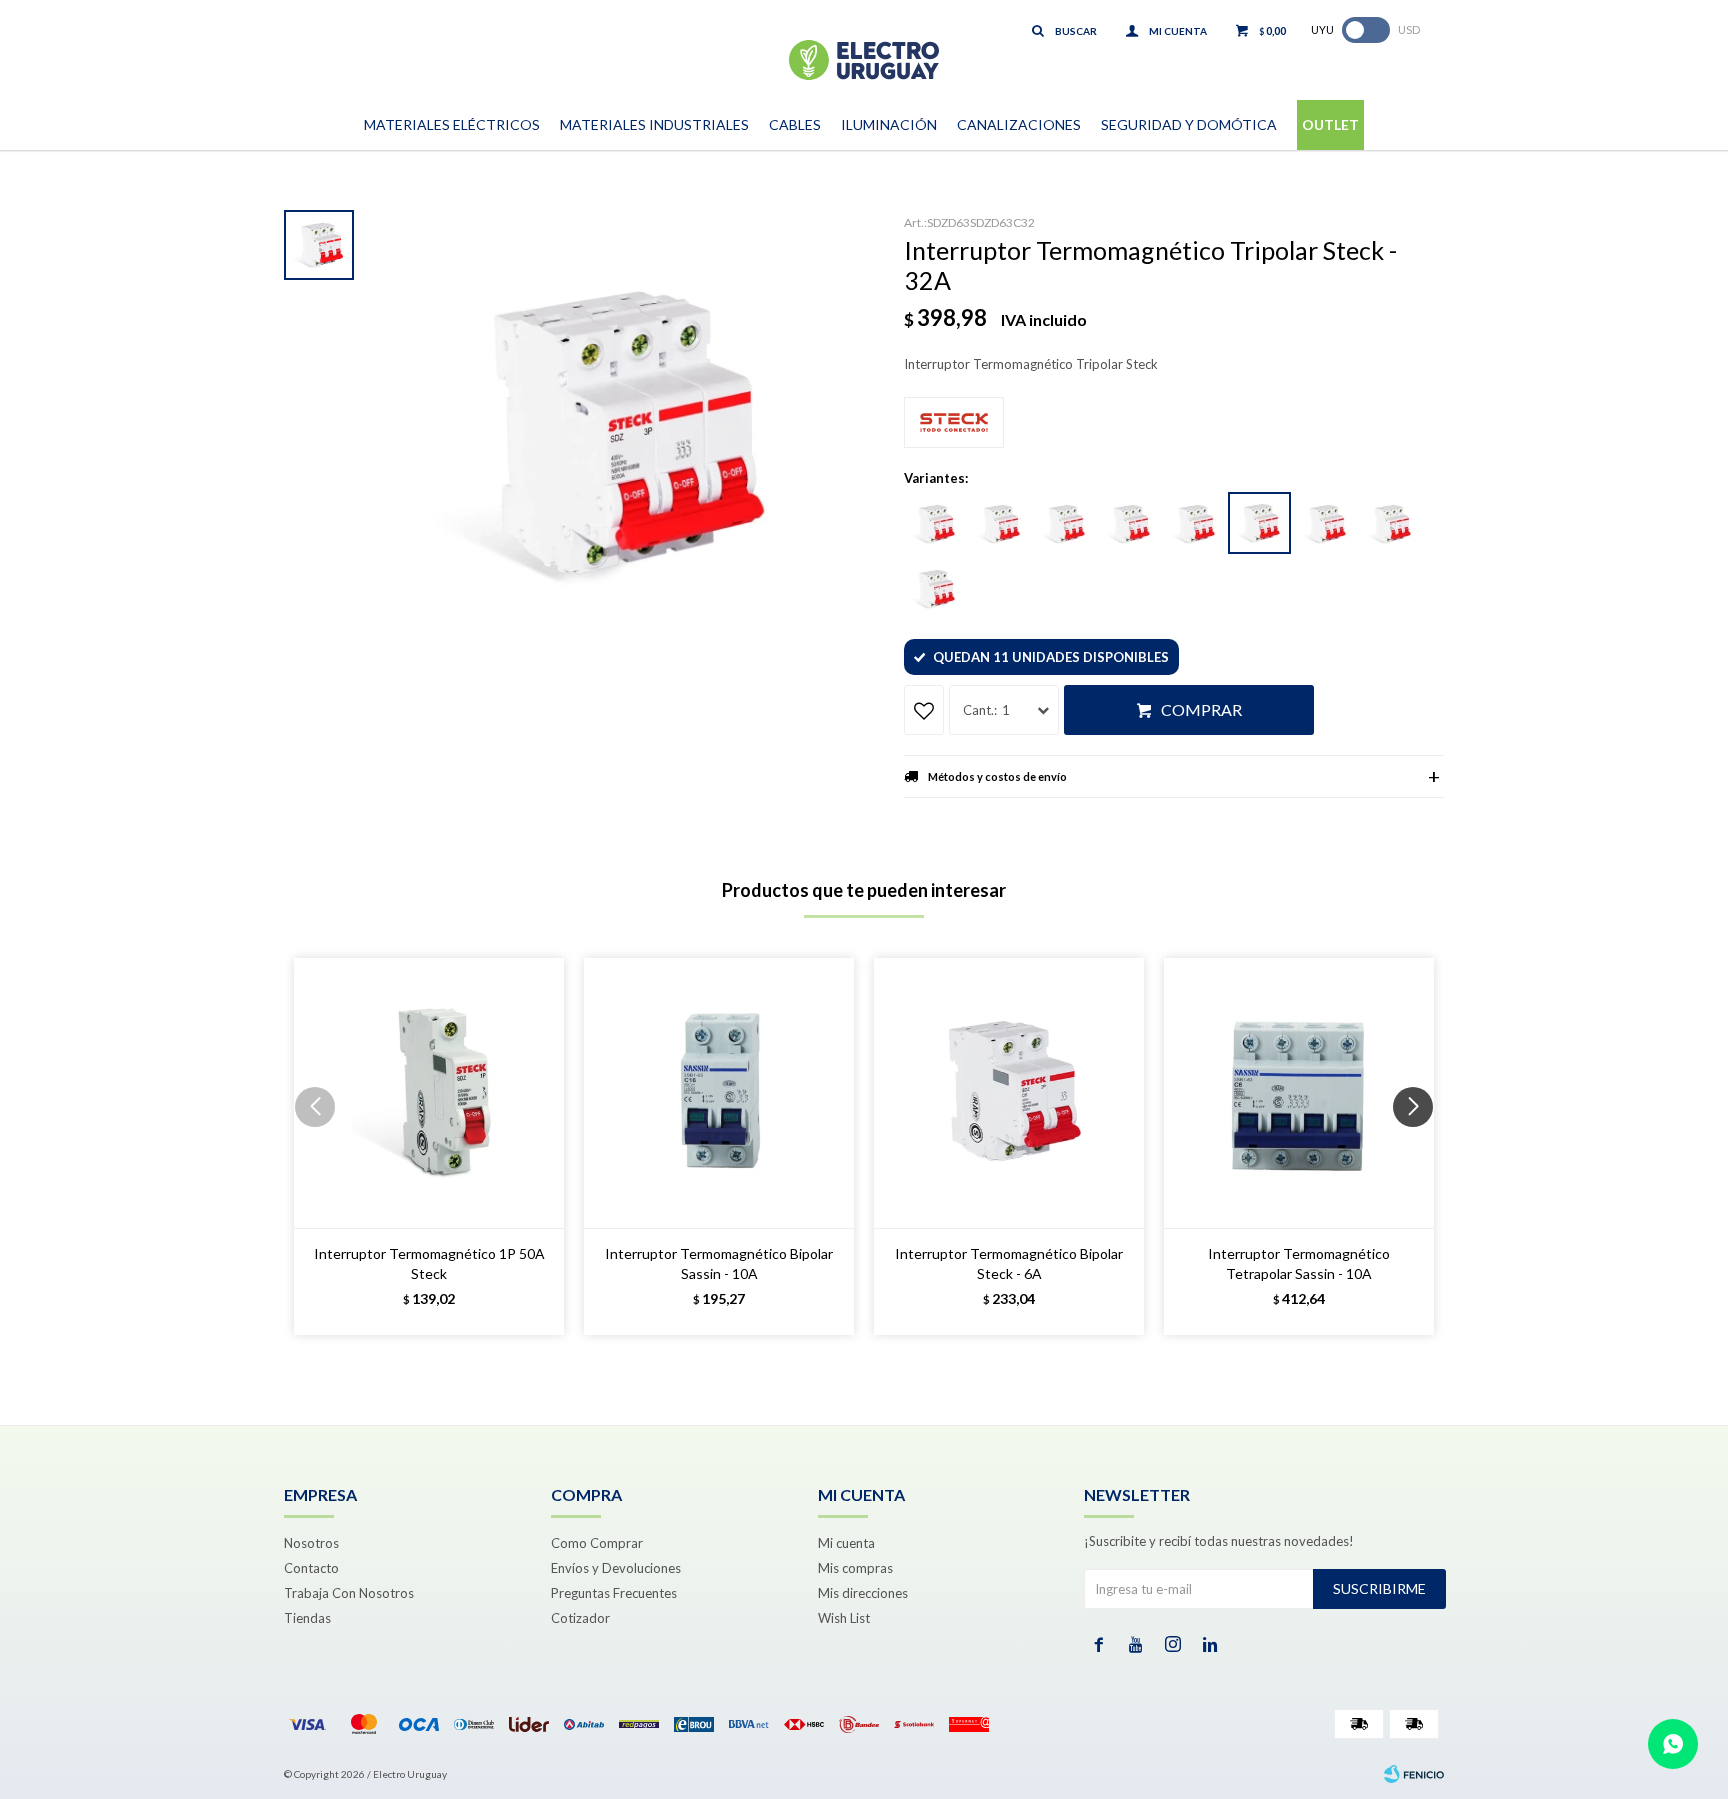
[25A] (1194, 524)
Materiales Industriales (654, 124)
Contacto (311, 1568)
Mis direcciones (863, 1593)
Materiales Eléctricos (452, 124)
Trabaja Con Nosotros (349, 1593)
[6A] (934, 524)
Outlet (1330, 124)
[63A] (934, 589)
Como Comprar (597, 1543)
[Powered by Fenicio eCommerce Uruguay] (1414, 1774)
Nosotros (311, 1543)
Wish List (844, 1618)
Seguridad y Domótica (1189, 124)
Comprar (1201, 709)
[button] (1420, 1147)
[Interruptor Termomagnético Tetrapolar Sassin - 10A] (1299, 1093)
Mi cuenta (846, 1543)
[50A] (1390, 524)
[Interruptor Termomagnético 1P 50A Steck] (429, 1093)
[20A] (1129, 524)
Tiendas (307, 1618)
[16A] (1064, 524)
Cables (795, 124)
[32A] (1259, 523)
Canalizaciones (1019, 124)
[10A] (999, 524)
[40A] (1325, 524)
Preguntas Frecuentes (614, 1593)
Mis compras (855, 1568)
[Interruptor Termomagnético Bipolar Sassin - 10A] (719, 1093)
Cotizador (580, 1618)
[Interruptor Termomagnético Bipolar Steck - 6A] (1009, 1093)
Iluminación (889, 124)
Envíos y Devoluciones (616, 1568)
